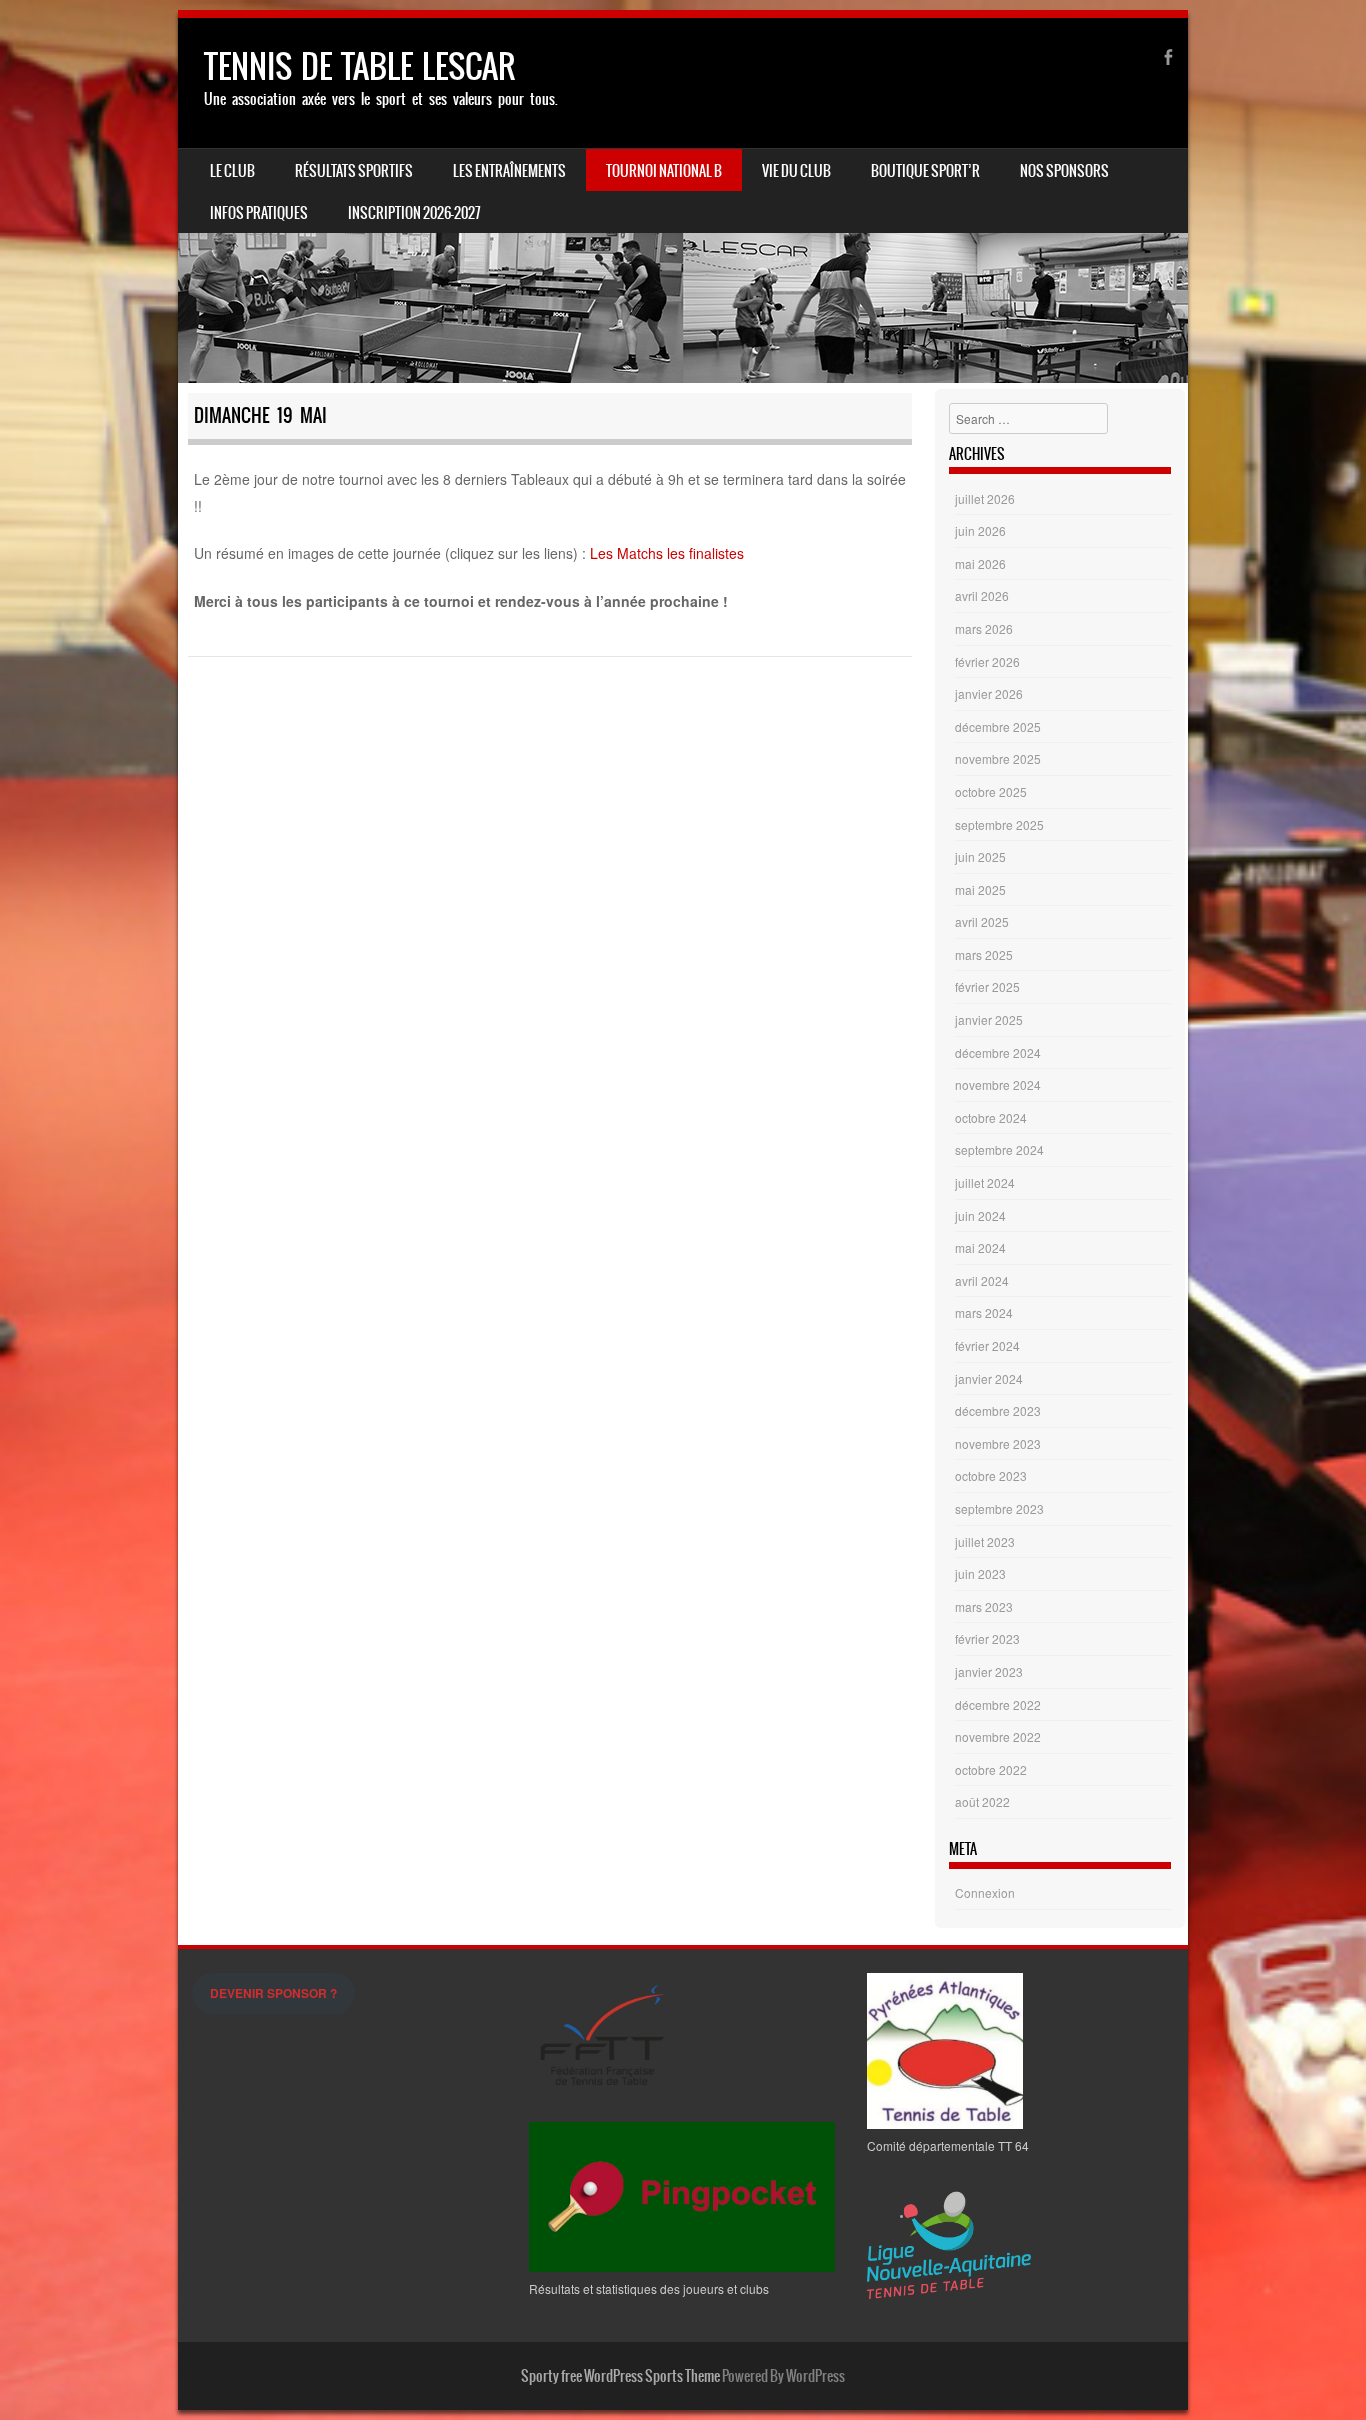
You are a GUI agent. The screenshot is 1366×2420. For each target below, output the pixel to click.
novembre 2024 (998, 1084)
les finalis (696, 553)
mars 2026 (984, 628)
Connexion (985, 1892)
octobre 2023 (991, 1475)
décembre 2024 (998, 1052)
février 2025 (987, 986)
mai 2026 (980, 563)
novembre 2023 (998, 1443)
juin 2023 (980, 1573)
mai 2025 (980, 889)
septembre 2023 (999, 1508)
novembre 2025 (998, 758)
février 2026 (987, 661)
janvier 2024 (989, 1378)
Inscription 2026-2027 (414, 213)
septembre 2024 (999, 1149)
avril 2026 (982, 595)
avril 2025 (982, 921)
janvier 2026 (989, 693)
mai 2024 (980, 1247)
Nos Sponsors (1064, 171)
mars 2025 (984, 954)
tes (734, 553)
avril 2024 (982, 1280)
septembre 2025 (999, 824)
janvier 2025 (989, 1019)
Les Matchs (626, 553)
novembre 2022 (998, 1736)
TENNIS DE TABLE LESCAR (359, 66)
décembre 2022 (998, 1704)
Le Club (232, 171)
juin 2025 (980, 856)
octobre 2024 (991, 1117)
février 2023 (987, 1638)
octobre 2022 (991, 1769)
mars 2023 (984, 1606)
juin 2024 (980, 1215)
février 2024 (987, 1345)
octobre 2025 (991, 791)
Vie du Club (796, 171)
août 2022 (982, 1801)
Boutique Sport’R (925, 171)
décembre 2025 (998, 726)
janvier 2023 (989, 1671)
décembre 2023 (998, 1410)
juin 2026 (980, 530)
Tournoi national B (664, 171)
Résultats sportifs (354, 171)
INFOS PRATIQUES (259, 213)
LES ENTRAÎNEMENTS (509, 171)
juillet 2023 (985, 1541)
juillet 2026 (985, 498)
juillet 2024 (985, 1182)
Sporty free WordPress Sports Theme (620, 2376)
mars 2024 (984, 1312)
